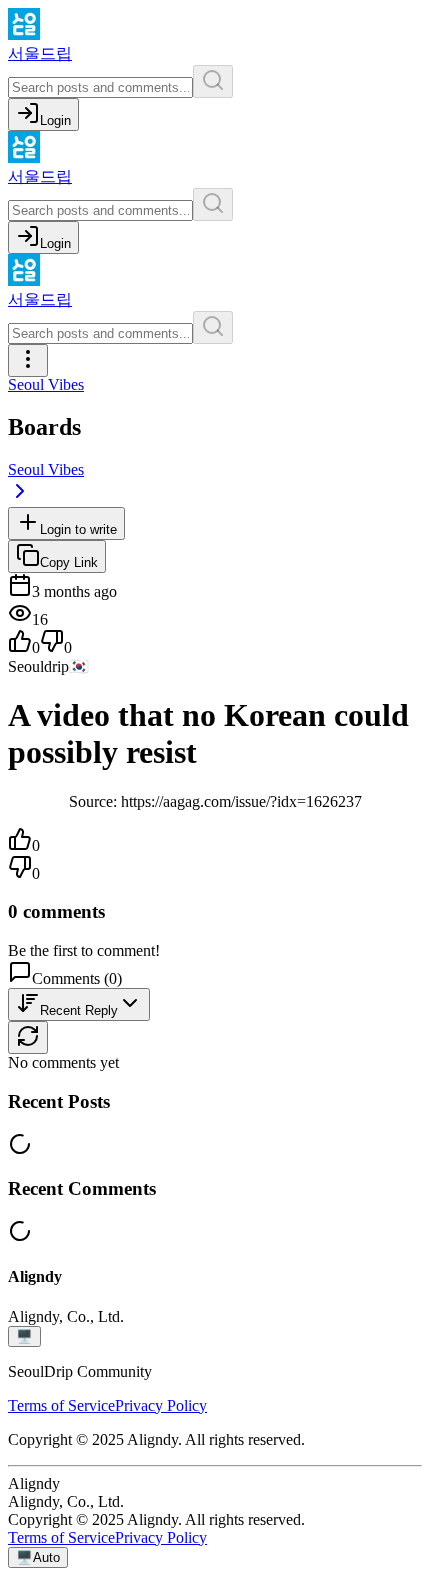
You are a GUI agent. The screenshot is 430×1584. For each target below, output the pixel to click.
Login (55, 120)
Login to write (78, 529)
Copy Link (69, 562)
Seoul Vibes (46, 384)
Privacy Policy (161, 1405)
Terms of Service (61, 1405)
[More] (28, 360)
